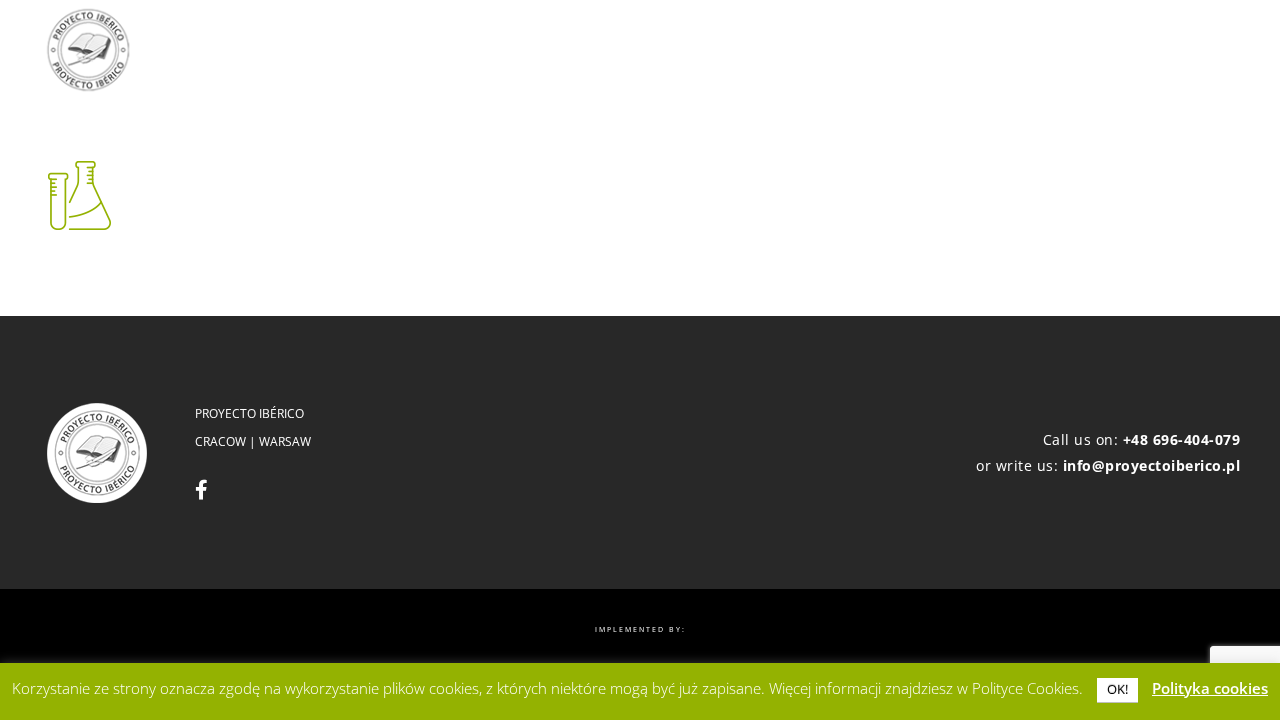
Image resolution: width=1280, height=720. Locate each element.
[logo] (88, 50)
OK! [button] (1117, 689)
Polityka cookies (1210, 688)
